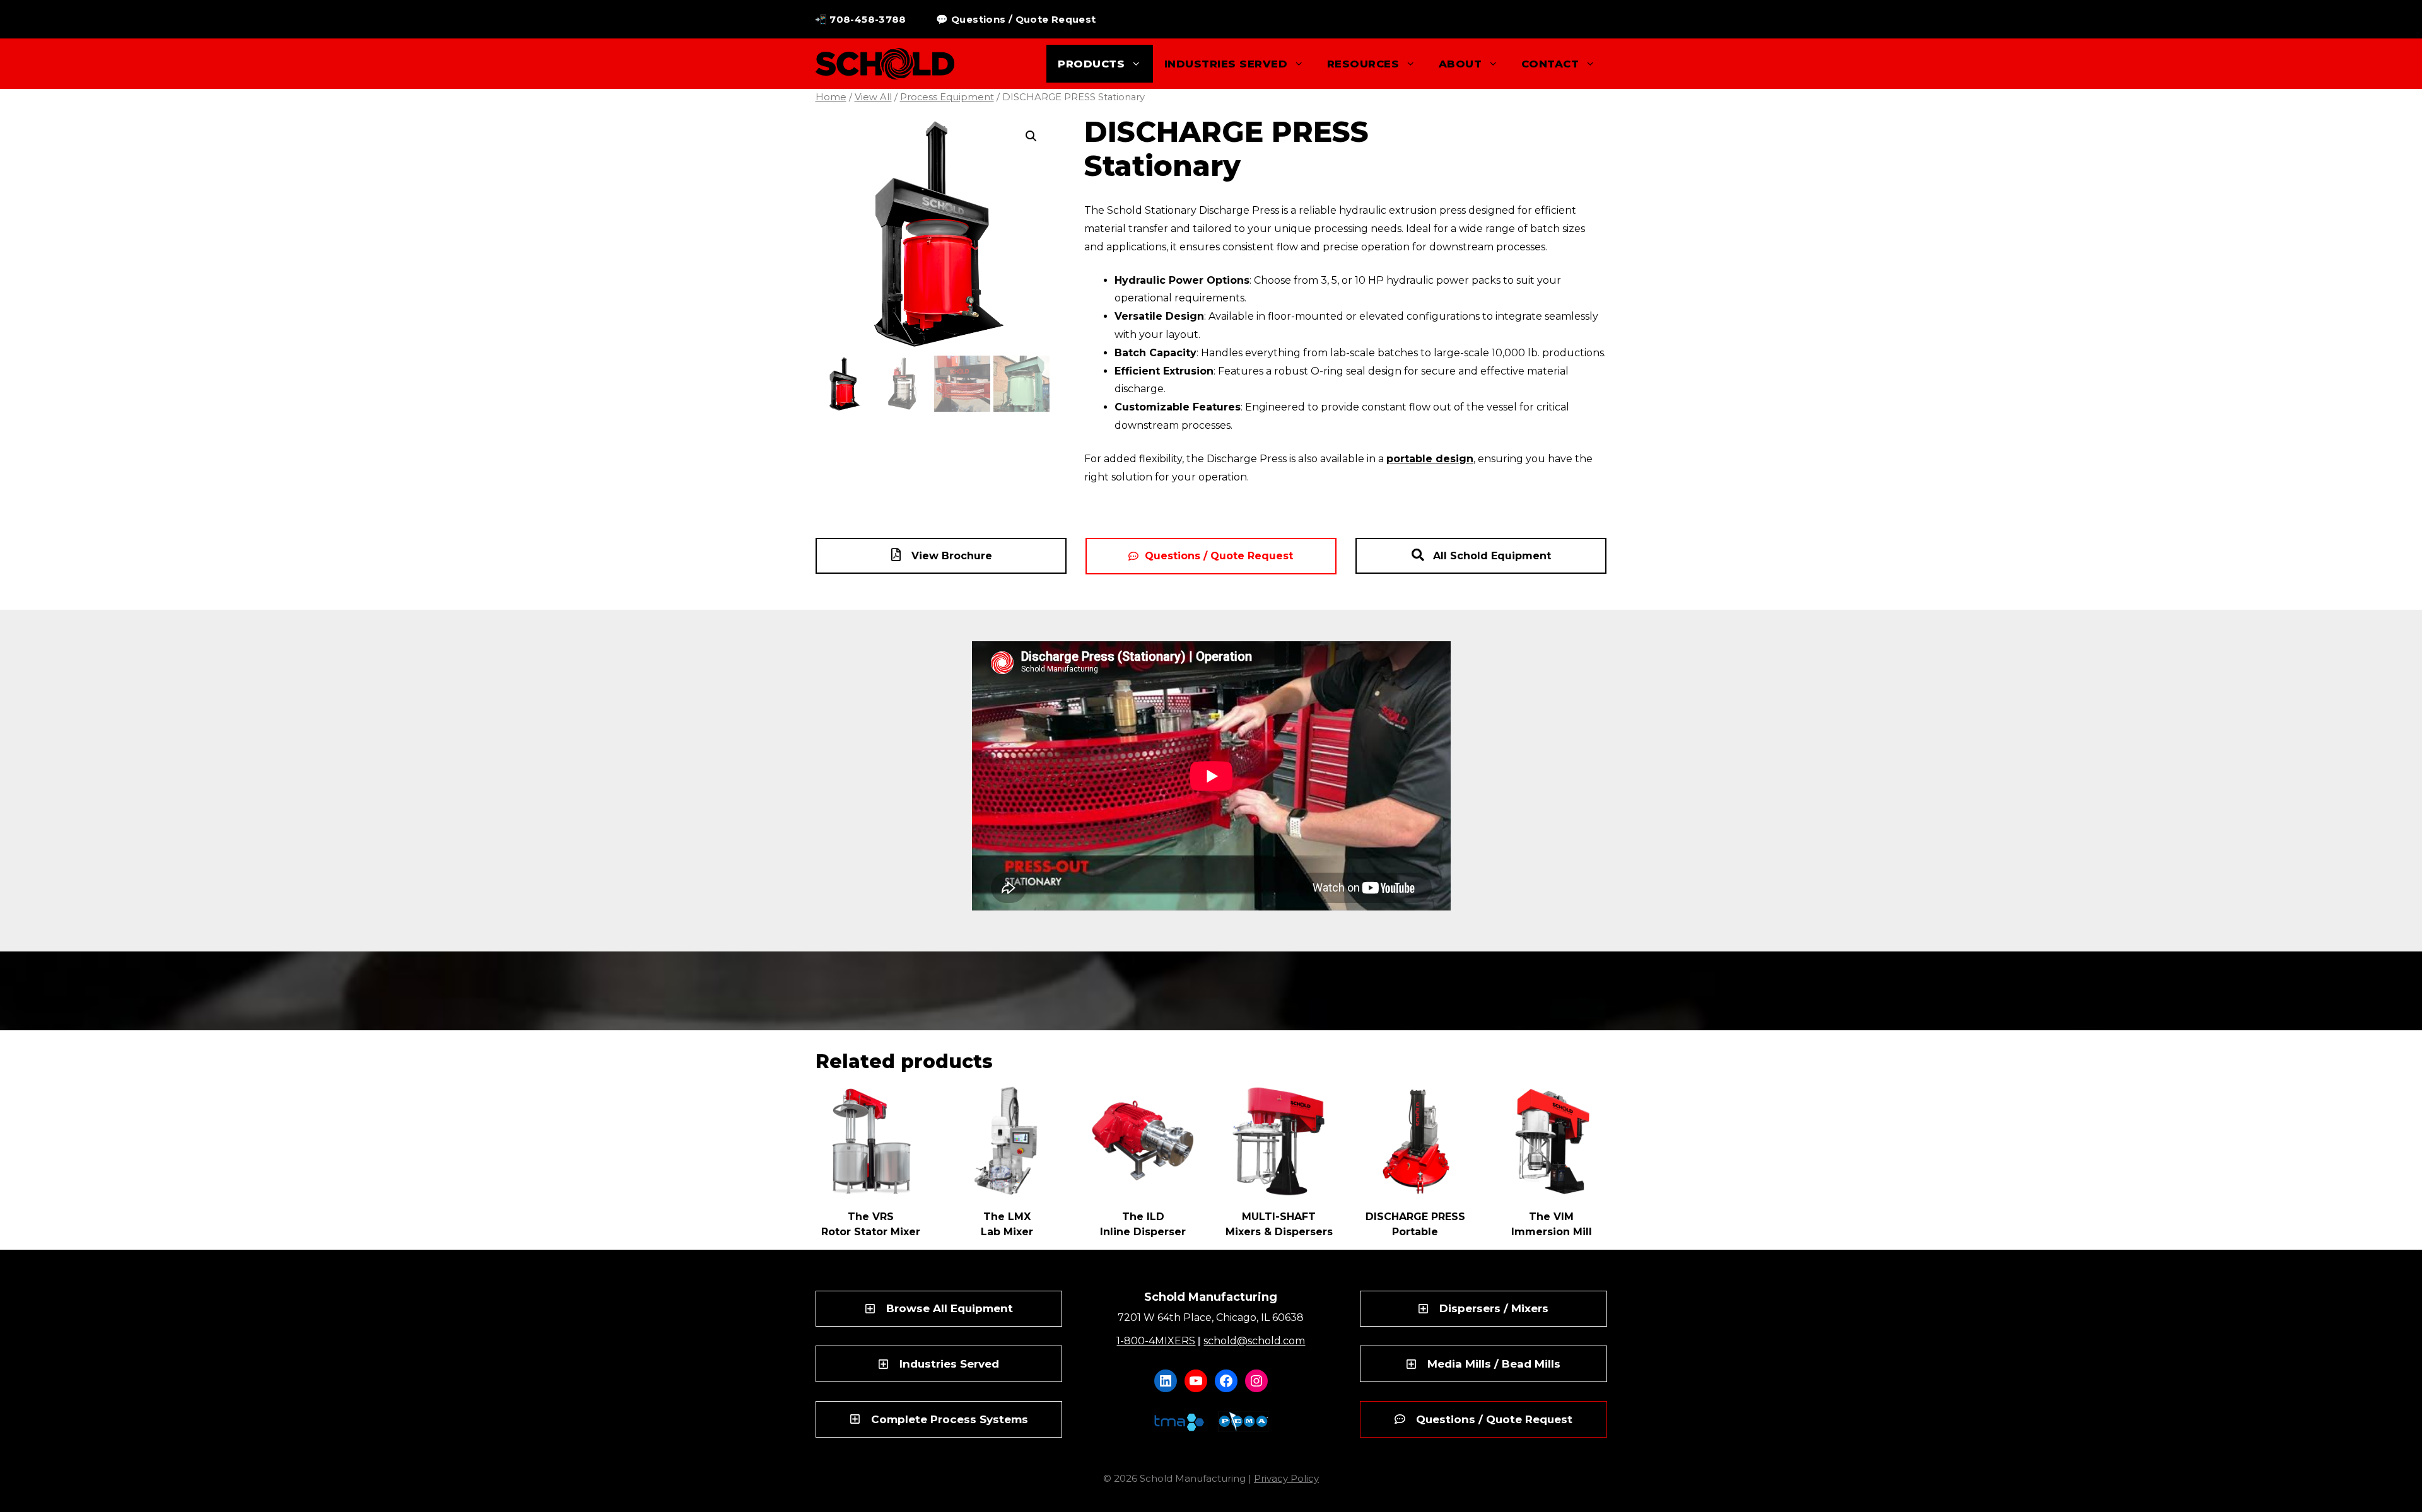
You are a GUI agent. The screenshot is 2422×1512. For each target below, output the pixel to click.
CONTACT (1550, 64)
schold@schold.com (1254, 1341)
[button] (1031, 136)
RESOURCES (1363, 64)
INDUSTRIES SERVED (1226, 64)
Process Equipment (947, 97)
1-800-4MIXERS (1156, 1341)
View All (873, 97)
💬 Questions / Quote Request (1016, 19)
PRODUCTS (1091, 64)
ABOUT (1460, 64)
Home (831, 97)
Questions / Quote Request (1219, 556)
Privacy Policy (1286, 1478)
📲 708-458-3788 (861, 19)
